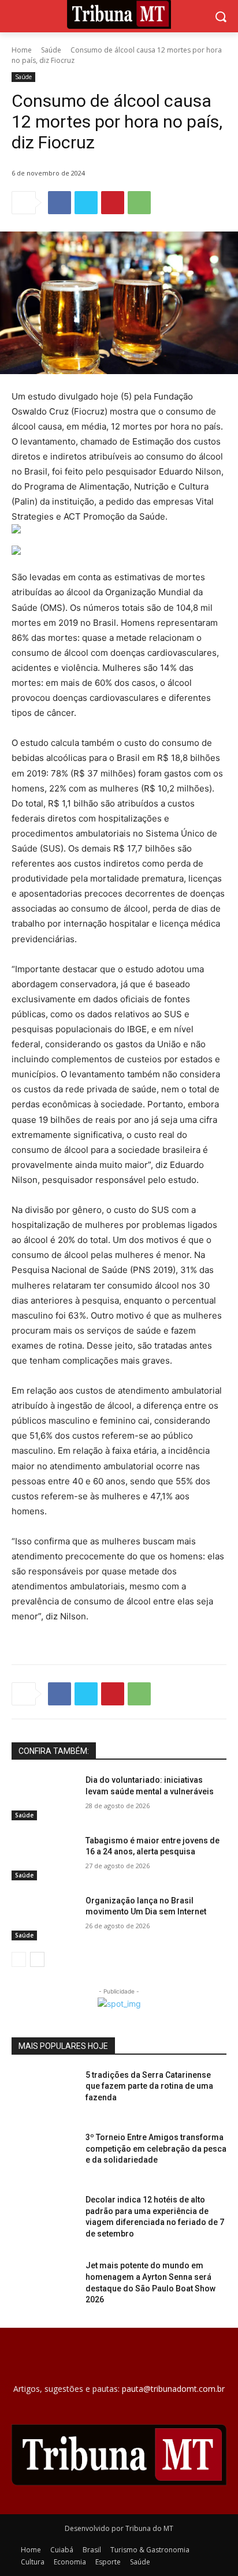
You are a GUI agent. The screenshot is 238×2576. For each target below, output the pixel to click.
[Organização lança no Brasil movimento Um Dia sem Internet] (44, 1918)
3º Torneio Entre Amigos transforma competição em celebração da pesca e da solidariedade (156, 2148)
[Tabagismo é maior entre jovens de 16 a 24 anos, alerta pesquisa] (44, 1858)
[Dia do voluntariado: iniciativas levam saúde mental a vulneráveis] (44, 1797)
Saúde (51, 50)
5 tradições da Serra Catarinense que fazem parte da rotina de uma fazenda (149, 2086)
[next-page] (37, 1959)
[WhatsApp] (139, 203)
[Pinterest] (113, 203)
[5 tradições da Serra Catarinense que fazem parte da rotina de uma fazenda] (44, 2092)
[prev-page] (19, 1959)
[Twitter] (86, 203)
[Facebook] (59, 203)
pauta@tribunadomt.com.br (173, 2389)
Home (22, 50)
